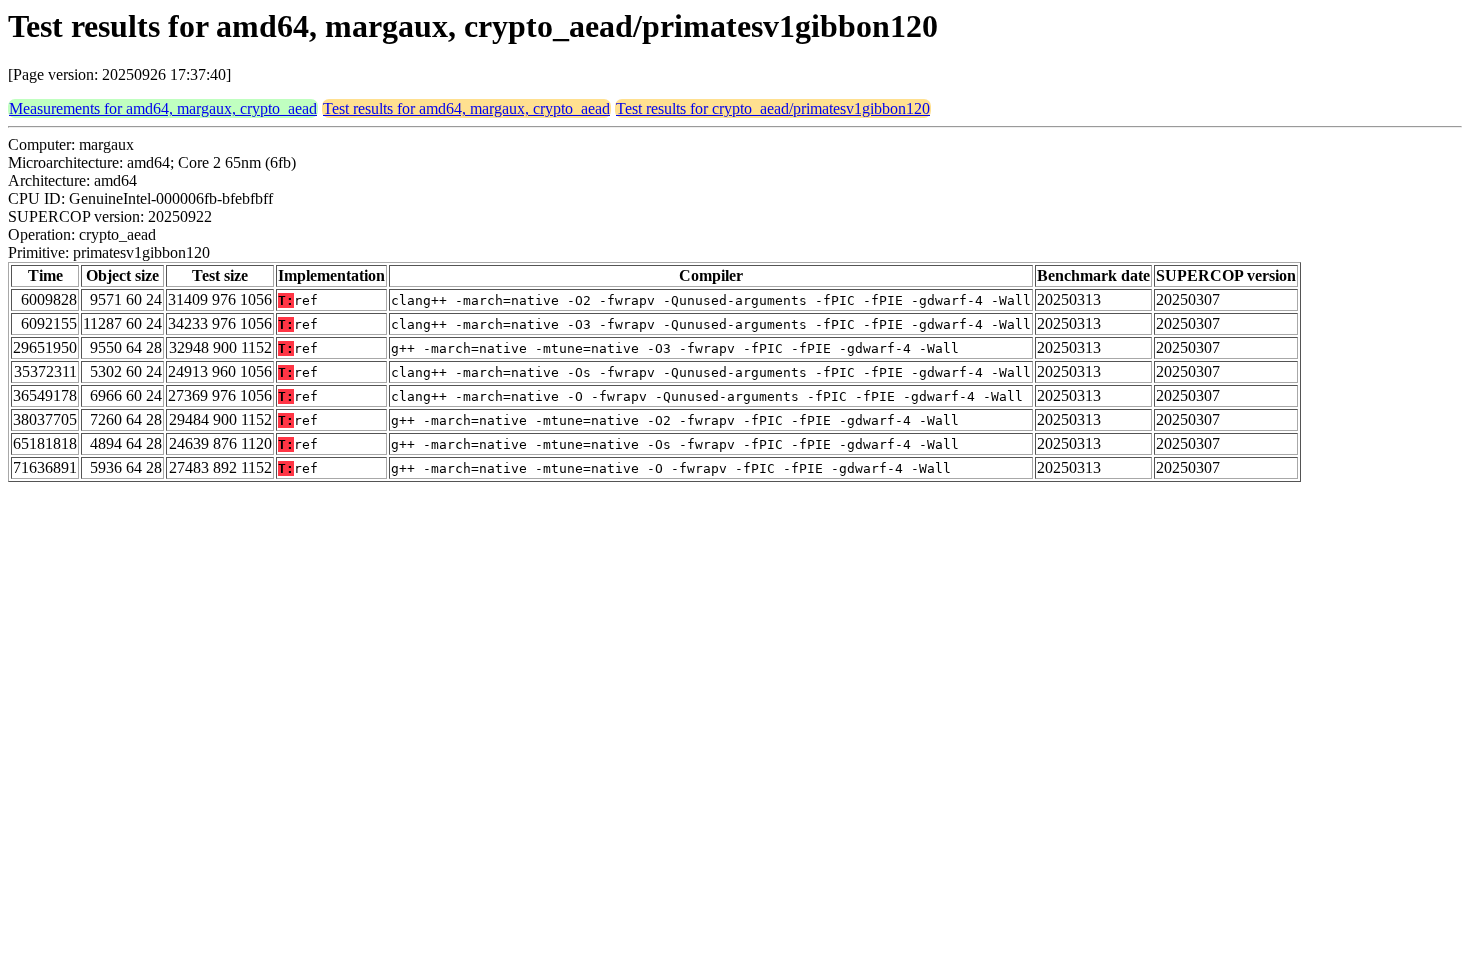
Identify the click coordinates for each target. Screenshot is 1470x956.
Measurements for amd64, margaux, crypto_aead (163, 108)
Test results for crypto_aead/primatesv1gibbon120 (773, 108)
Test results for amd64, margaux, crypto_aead (466, 108)
